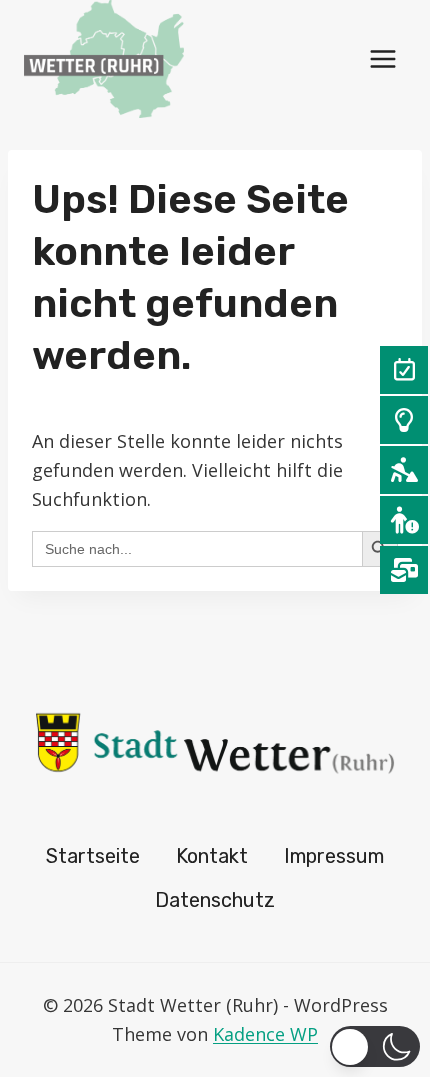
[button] (375, 1046)
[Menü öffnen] (382, 58)
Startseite (93, 856)
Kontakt (212, 856)
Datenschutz (215, 900)
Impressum (334, 856)
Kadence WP (265, 1034)
